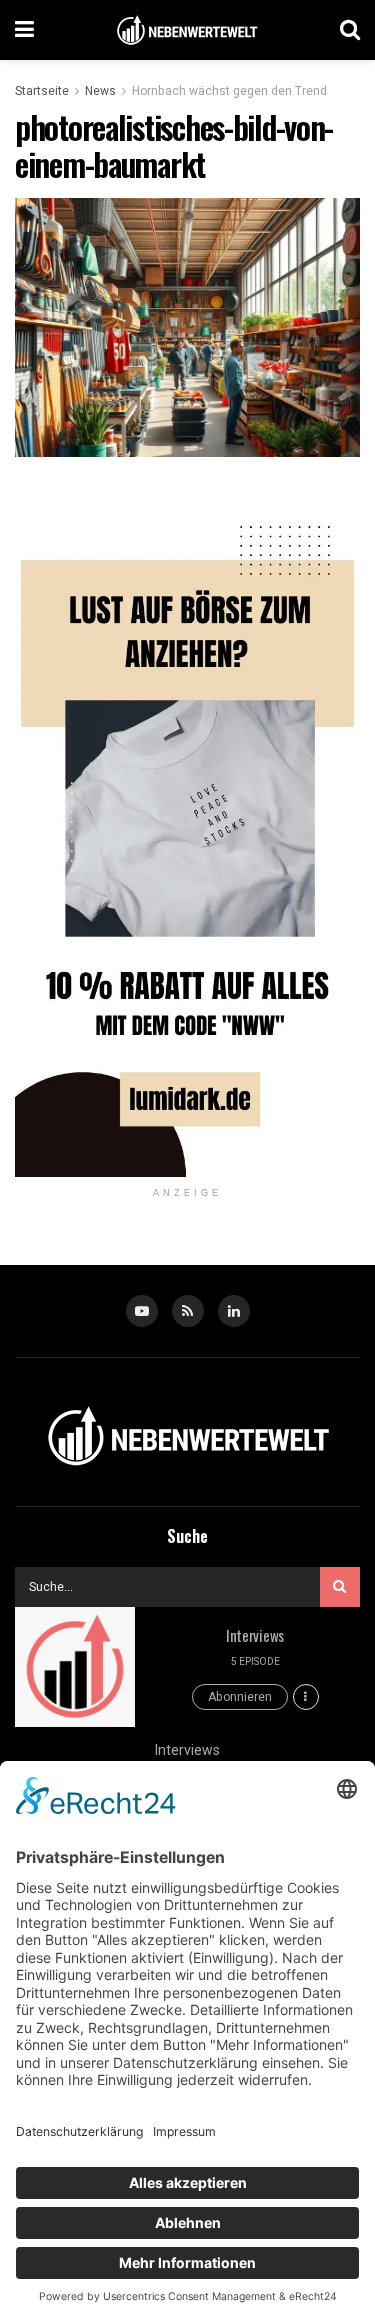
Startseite (42, 91)
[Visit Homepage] (187, 30)
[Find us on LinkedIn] (234, 1311)
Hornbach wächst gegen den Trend (229, 91)
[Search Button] (350, 30)
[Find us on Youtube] (142, 1311)
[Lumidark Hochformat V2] (187, 831)
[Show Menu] (24, 30)
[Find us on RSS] (188, 1311)
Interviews (255, 1635)
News (100, 91)
